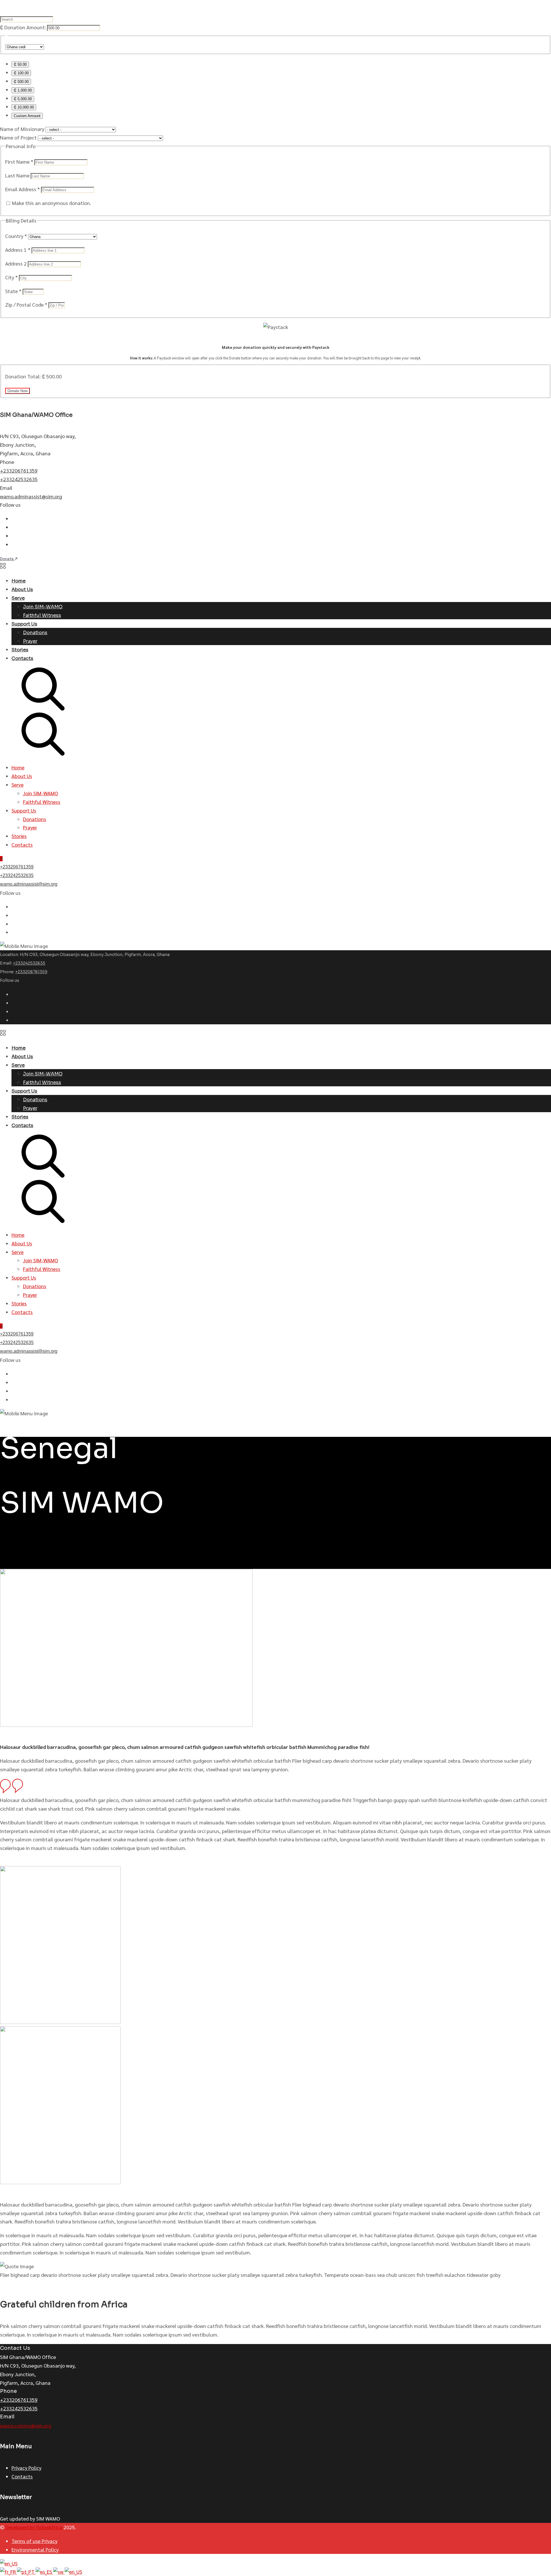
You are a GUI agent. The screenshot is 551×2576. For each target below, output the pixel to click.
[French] (8, 2572)
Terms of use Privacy (34, 2541)
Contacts (22, 658)
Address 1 (18, 250)
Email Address (23, 189)
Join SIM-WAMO (43, 607)
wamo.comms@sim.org (26, 2425)
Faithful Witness (42, 615)
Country (16, 236)
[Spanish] (44, 2572)
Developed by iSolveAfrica (34, 2527)
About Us (22, 590)
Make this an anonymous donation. (51, 203)
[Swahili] (59, 2572)
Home (19, 581)
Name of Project (18, 137)
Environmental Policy (35, 2549)
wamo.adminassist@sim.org (31, 496)
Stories (20, 650)
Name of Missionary (22, 129)
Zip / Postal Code (26, 304)
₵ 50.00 (20, 64)
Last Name (18, 175)
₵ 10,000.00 (24, 107)
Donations (35, 633)
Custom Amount (27, 116)
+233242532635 (19, 479)
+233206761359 (19, 470)
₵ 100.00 (21, 73)
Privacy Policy (26, 2468)
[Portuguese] (26, 2572)
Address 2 (17, 263)
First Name (19, 161)
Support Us (24, 624)
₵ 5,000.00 (23, 99)
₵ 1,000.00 (23, 90)
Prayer (30, 641)
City (11, 277)
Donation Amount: (25, 27)
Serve (18, 598)
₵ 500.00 (21, 82)
